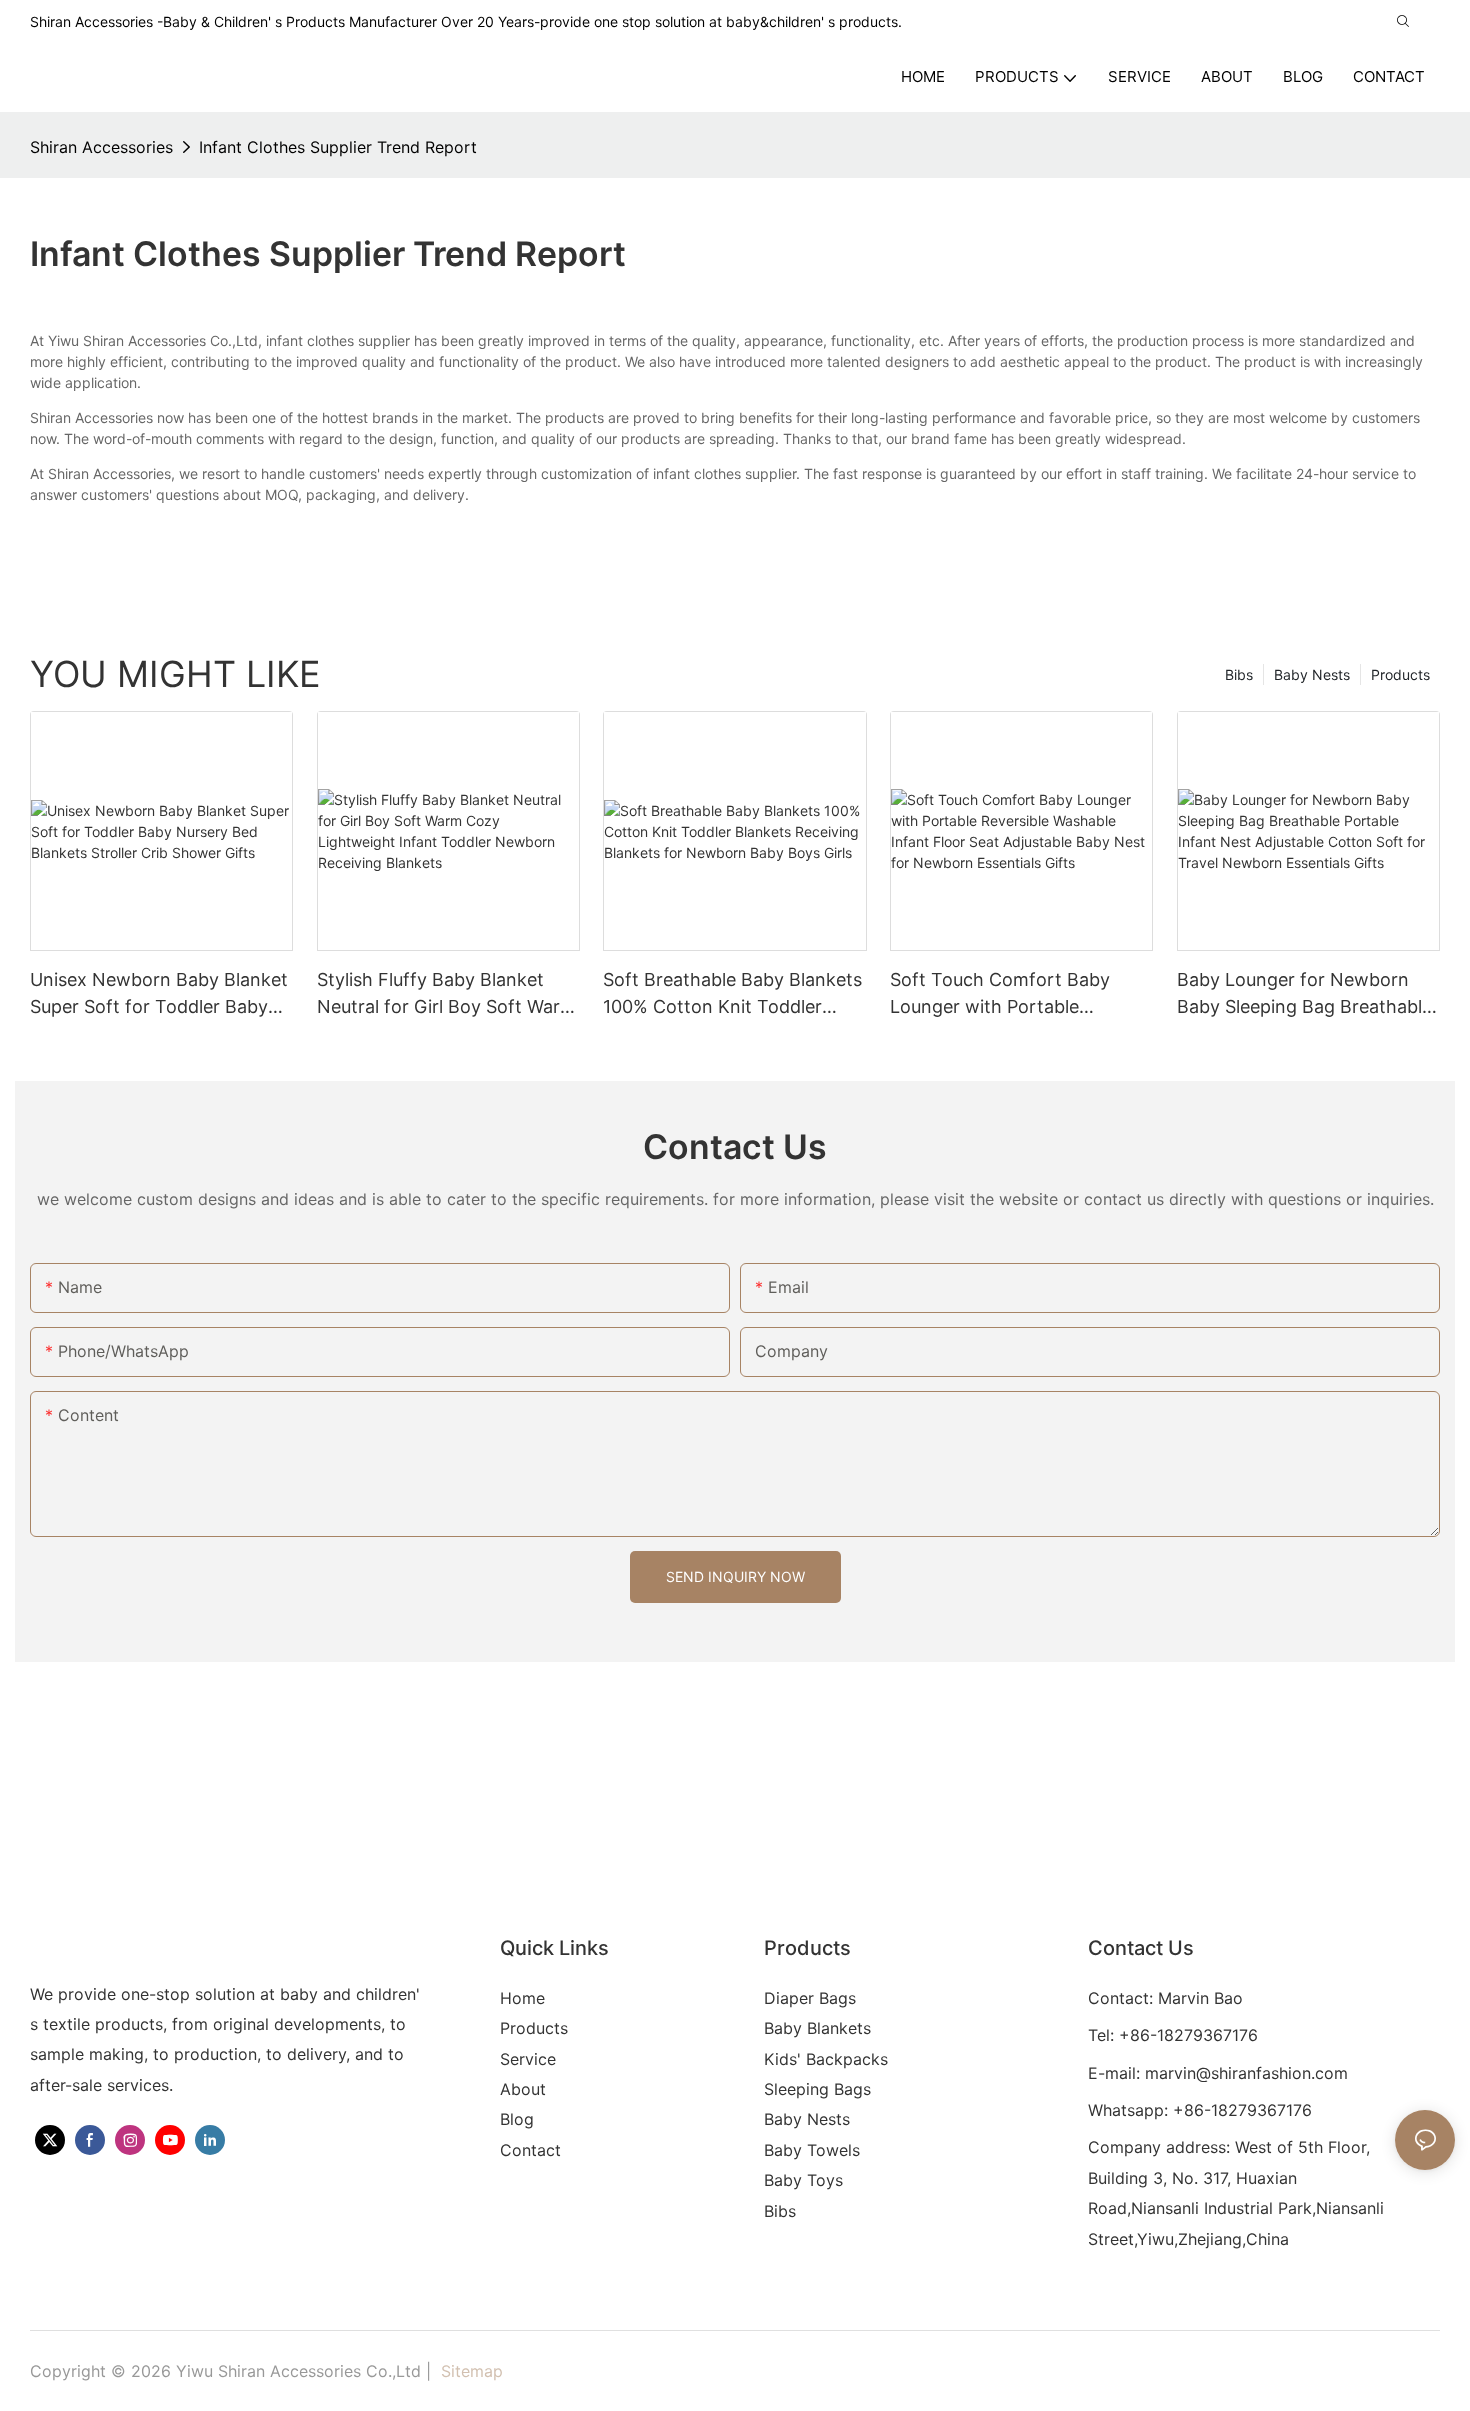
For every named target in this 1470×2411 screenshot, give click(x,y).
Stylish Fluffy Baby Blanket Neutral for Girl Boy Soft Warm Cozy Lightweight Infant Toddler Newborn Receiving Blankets (446, 994)
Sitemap (469, 2371)
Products (1400, 674)
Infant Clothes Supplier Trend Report (338, 147)
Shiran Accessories (101, 147)
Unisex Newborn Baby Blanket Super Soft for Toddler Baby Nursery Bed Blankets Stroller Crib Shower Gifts (159, 994)
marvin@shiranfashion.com (1246, 2073)
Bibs (1239, 674)
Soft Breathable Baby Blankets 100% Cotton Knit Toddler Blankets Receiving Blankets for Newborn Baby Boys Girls (732, 994)
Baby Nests (1312, 674)
